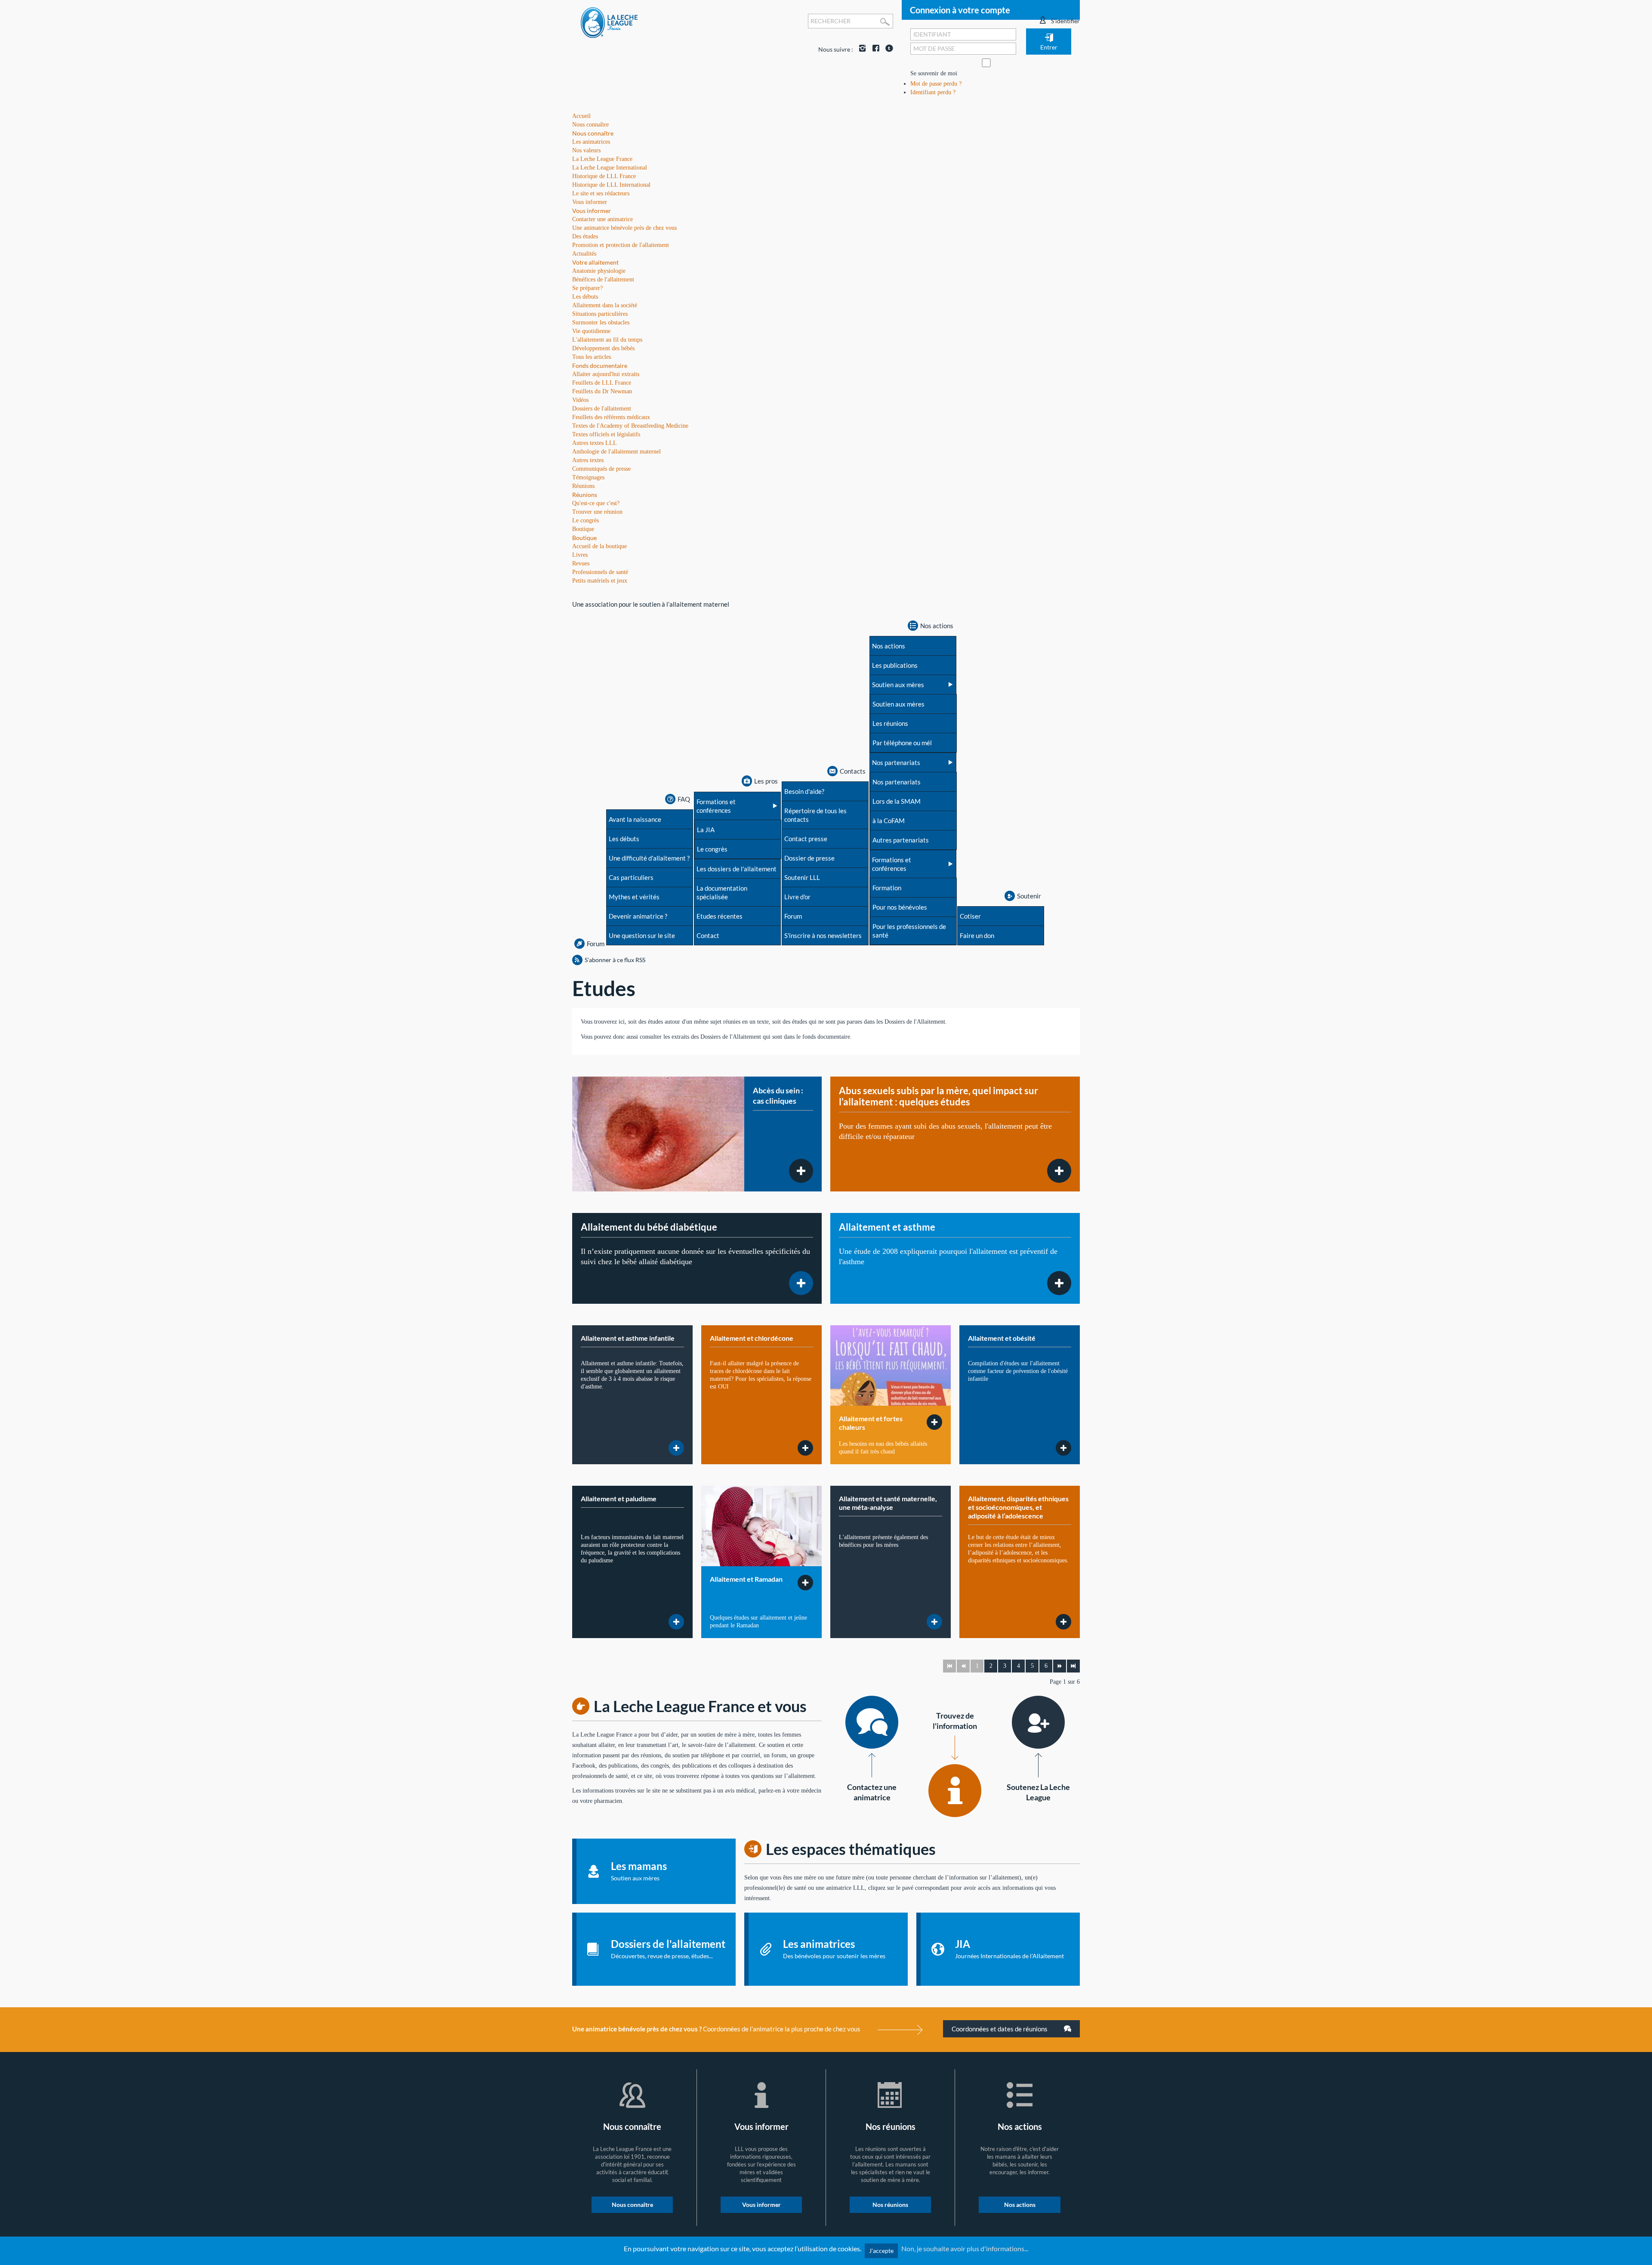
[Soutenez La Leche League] (1038, 1722)
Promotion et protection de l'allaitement (621, 245)
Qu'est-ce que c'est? (596, 503)
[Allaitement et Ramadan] (761, 1526)
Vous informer (592, 211)
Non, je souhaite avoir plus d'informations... (965, 2248)
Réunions (585, 495)
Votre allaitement (595, 262)
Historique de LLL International (611, 185)
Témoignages (588, 477)
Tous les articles (592, 357)
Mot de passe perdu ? (936, 84)
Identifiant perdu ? (933, 92)
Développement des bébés (603, 348)
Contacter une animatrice (603, 219)
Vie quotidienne (591, 331)
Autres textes (588, 460)
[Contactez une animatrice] (872, 1722)
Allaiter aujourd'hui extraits (606, 374)
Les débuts (585, 297)
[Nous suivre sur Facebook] (874, 49)
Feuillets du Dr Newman (602, 391)
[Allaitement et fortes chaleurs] (891, 1365)
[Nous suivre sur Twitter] (887, 49)
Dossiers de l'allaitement (602, 409)
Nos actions (1020, 2205)
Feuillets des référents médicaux (611, 417)
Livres (580, 555)
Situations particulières (600, 314)
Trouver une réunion (597, 512)
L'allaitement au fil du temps (607, 340)
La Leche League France (602, 159)
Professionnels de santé (600, 572)
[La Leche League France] (609, 22)
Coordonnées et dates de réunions (1000, 2029)
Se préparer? (587, 288)
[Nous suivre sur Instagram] (860, 49)
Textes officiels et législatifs (606, 434)
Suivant (1060, 1666)
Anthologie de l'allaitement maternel (616, 452)
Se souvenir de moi (934, 73)
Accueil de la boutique (599, 546)
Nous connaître (593, 133)
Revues (581, 563)
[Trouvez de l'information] (955, 1791)
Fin (1073, 1666)
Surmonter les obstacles (601, 322)
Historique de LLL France (604, 176)
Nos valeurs (586, 150)
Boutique (584, 538)
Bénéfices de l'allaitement (603, 279)
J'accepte (881, 2251)
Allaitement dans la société (605, 305)
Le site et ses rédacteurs (601, 193)
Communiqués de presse (601, 469)
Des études (585, 236)
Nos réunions (890, 2205)
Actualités (584, 254)
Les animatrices (591, 142)
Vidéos (580, 400)
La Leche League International (610, 168)
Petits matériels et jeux (600, 581)
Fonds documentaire (600, 366)
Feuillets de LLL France (602, 383)
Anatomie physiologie (599, 271)
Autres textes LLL (595, 443)
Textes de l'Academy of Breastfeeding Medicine (630, 426)
